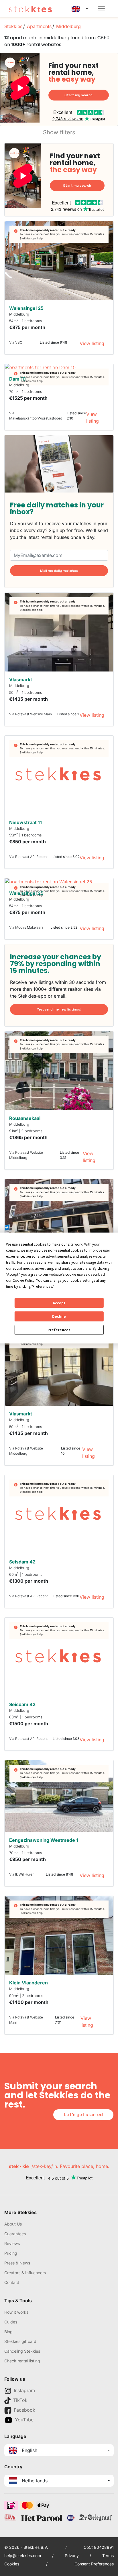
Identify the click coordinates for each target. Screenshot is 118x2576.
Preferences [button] (42, 1286)
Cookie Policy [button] (23, 1280)
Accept (59, 1303)
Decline (59, 1316)
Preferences (59, 1330)
